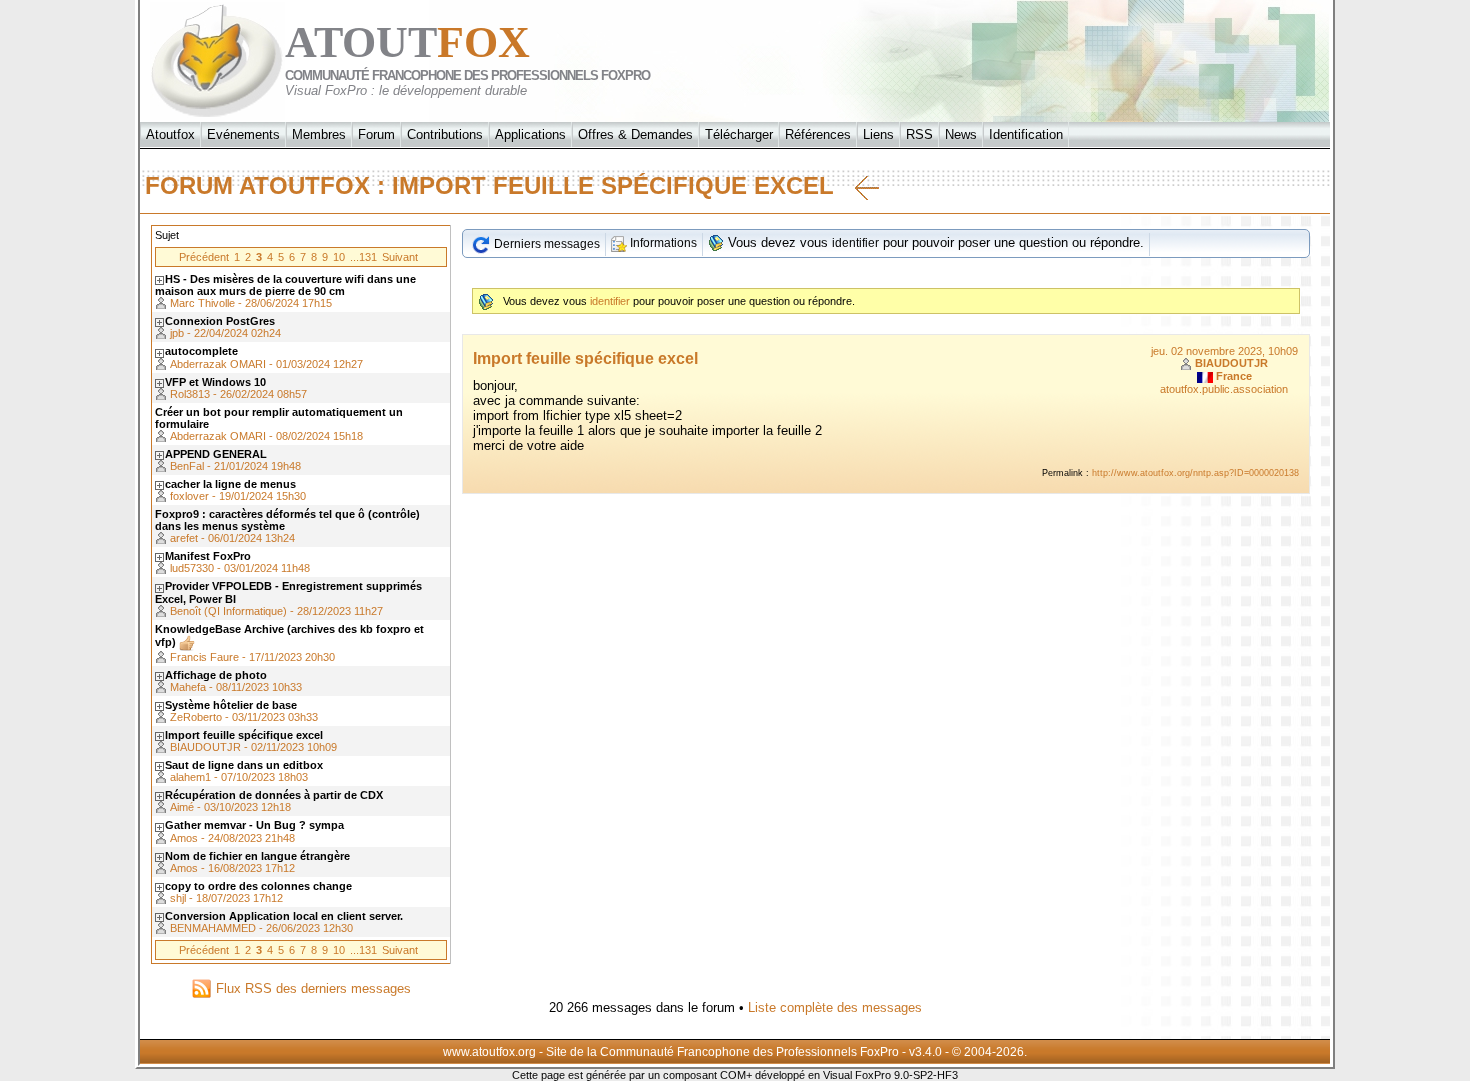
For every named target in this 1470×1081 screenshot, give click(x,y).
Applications (530, 134)
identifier (855, 243)
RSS (919, 134)
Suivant (400, 257)
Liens (878, 134)
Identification (1026, 134)
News (961, 134)
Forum (376, 134)
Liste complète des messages (835, 1007)
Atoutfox (170, 134)
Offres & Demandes (635, 134)
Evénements (243, 134)
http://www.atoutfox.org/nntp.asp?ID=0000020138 (1195, 473)
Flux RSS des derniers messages (311, 988)
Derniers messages (545, 244)
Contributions (445, 134)
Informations (662, 243)
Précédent (204, 257)
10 (339, 257)
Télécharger (739, 134)
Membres (319, 134)
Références (818, 134)
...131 (363, 257)
